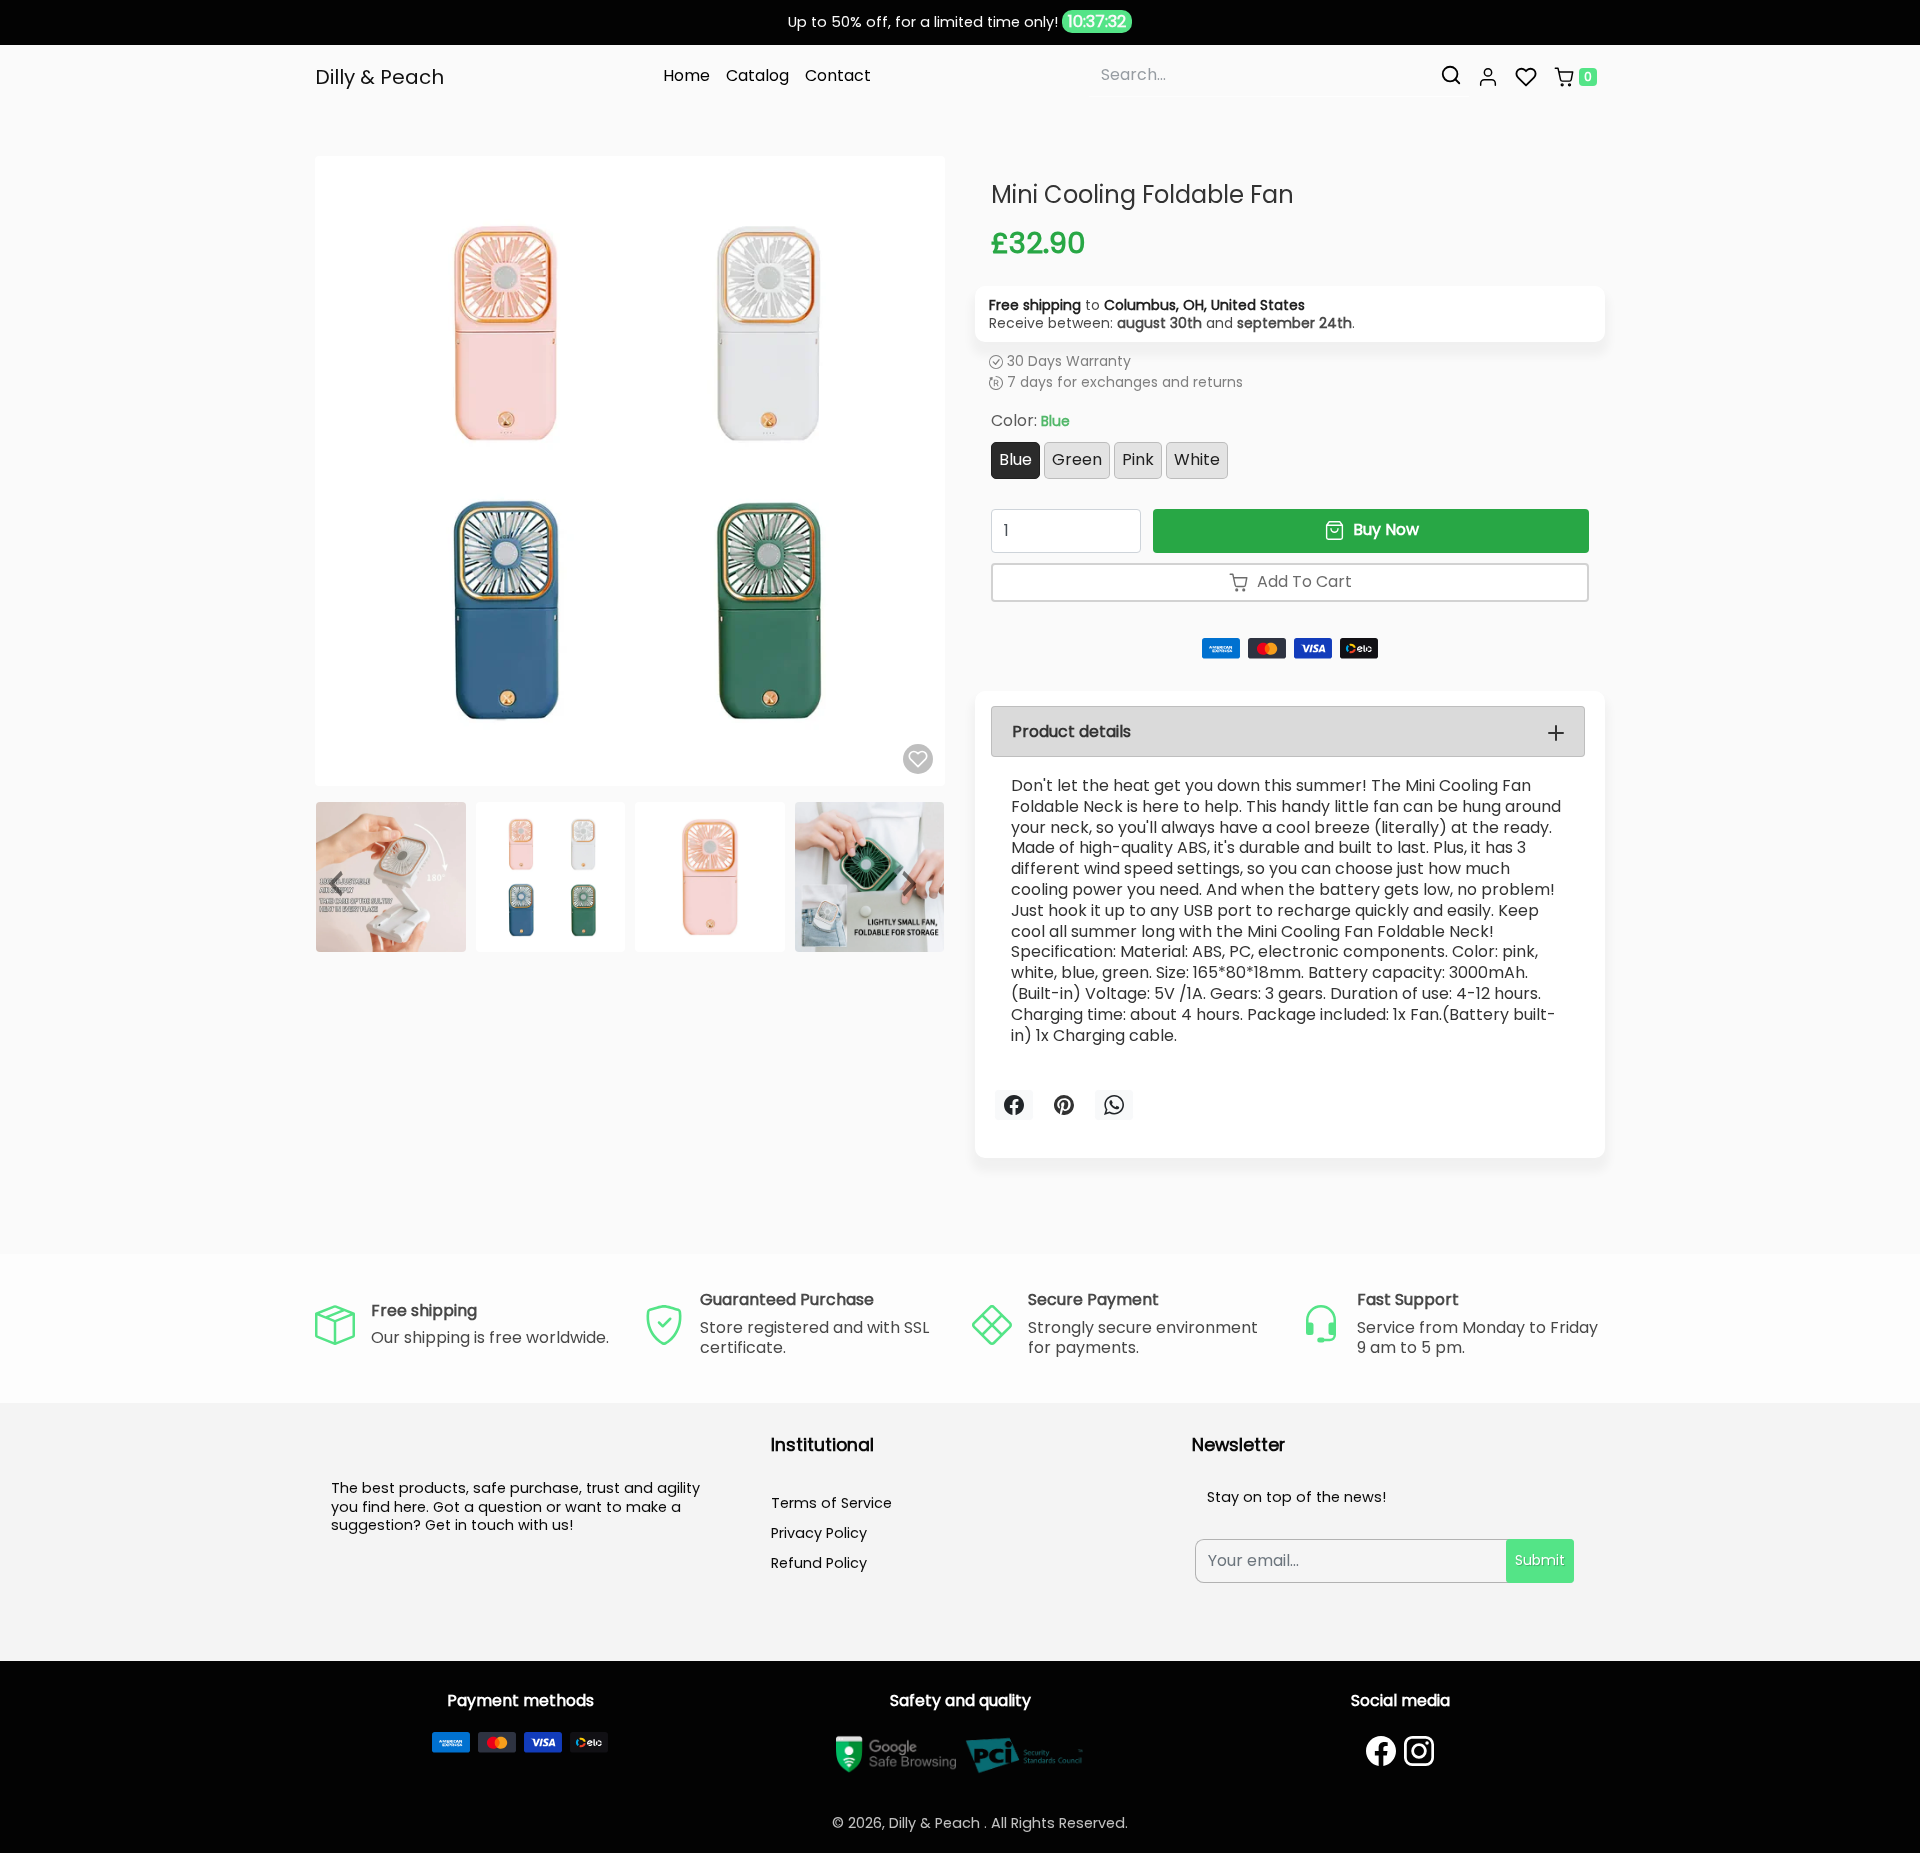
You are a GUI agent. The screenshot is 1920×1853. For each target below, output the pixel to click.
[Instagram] (1419, 1751)
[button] (1488, 77)
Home (686, 75)
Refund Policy (819, 1563)
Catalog (757, 75)
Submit (1540, 1560)
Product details (1071, 731)
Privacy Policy (819, 1533)
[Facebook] (1381, 1751)
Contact (838, 75)
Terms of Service (831, 1503)
